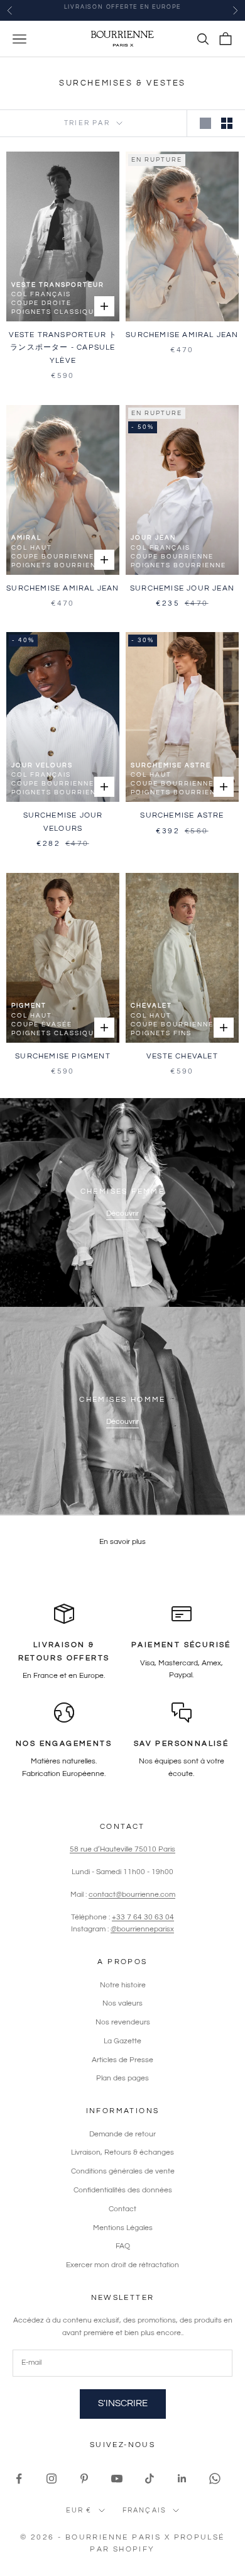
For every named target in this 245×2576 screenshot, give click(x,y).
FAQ (123, 2246)
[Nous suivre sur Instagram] (52, 2479)
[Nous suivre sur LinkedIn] (182, 2479)
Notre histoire (123, 1985)
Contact (122, 2209)
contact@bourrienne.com (132, 1895)
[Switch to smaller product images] (227, 123)
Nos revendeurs (123, 2022)
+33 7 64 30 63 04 (143, 1917)
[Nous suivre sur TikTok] (150, 2479)
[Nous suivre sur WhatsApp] (215, 2479)
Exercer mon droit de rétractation (122, 2265)
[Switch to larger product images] (205, 123)
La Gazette (122, 2041)
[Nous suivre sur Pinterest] (84, 2479)
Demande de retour (122, 2134)
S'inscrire (123, 2403)
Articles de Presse (122, 2060)
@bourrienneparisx (142, 1929)
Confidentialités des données (123, 2190)
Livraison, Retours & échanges (122, 2152)
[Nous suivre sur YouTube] (117, 2479)
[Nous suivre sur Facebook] (19, 2479)
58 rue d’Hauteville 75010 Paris (122, 1849)
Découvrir (122, 1213)
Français (145, 2510)
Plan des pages (122, 2078)
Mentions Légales (123, 2228)
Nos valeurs (122, 2003)
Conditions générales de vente (123, 2171)
